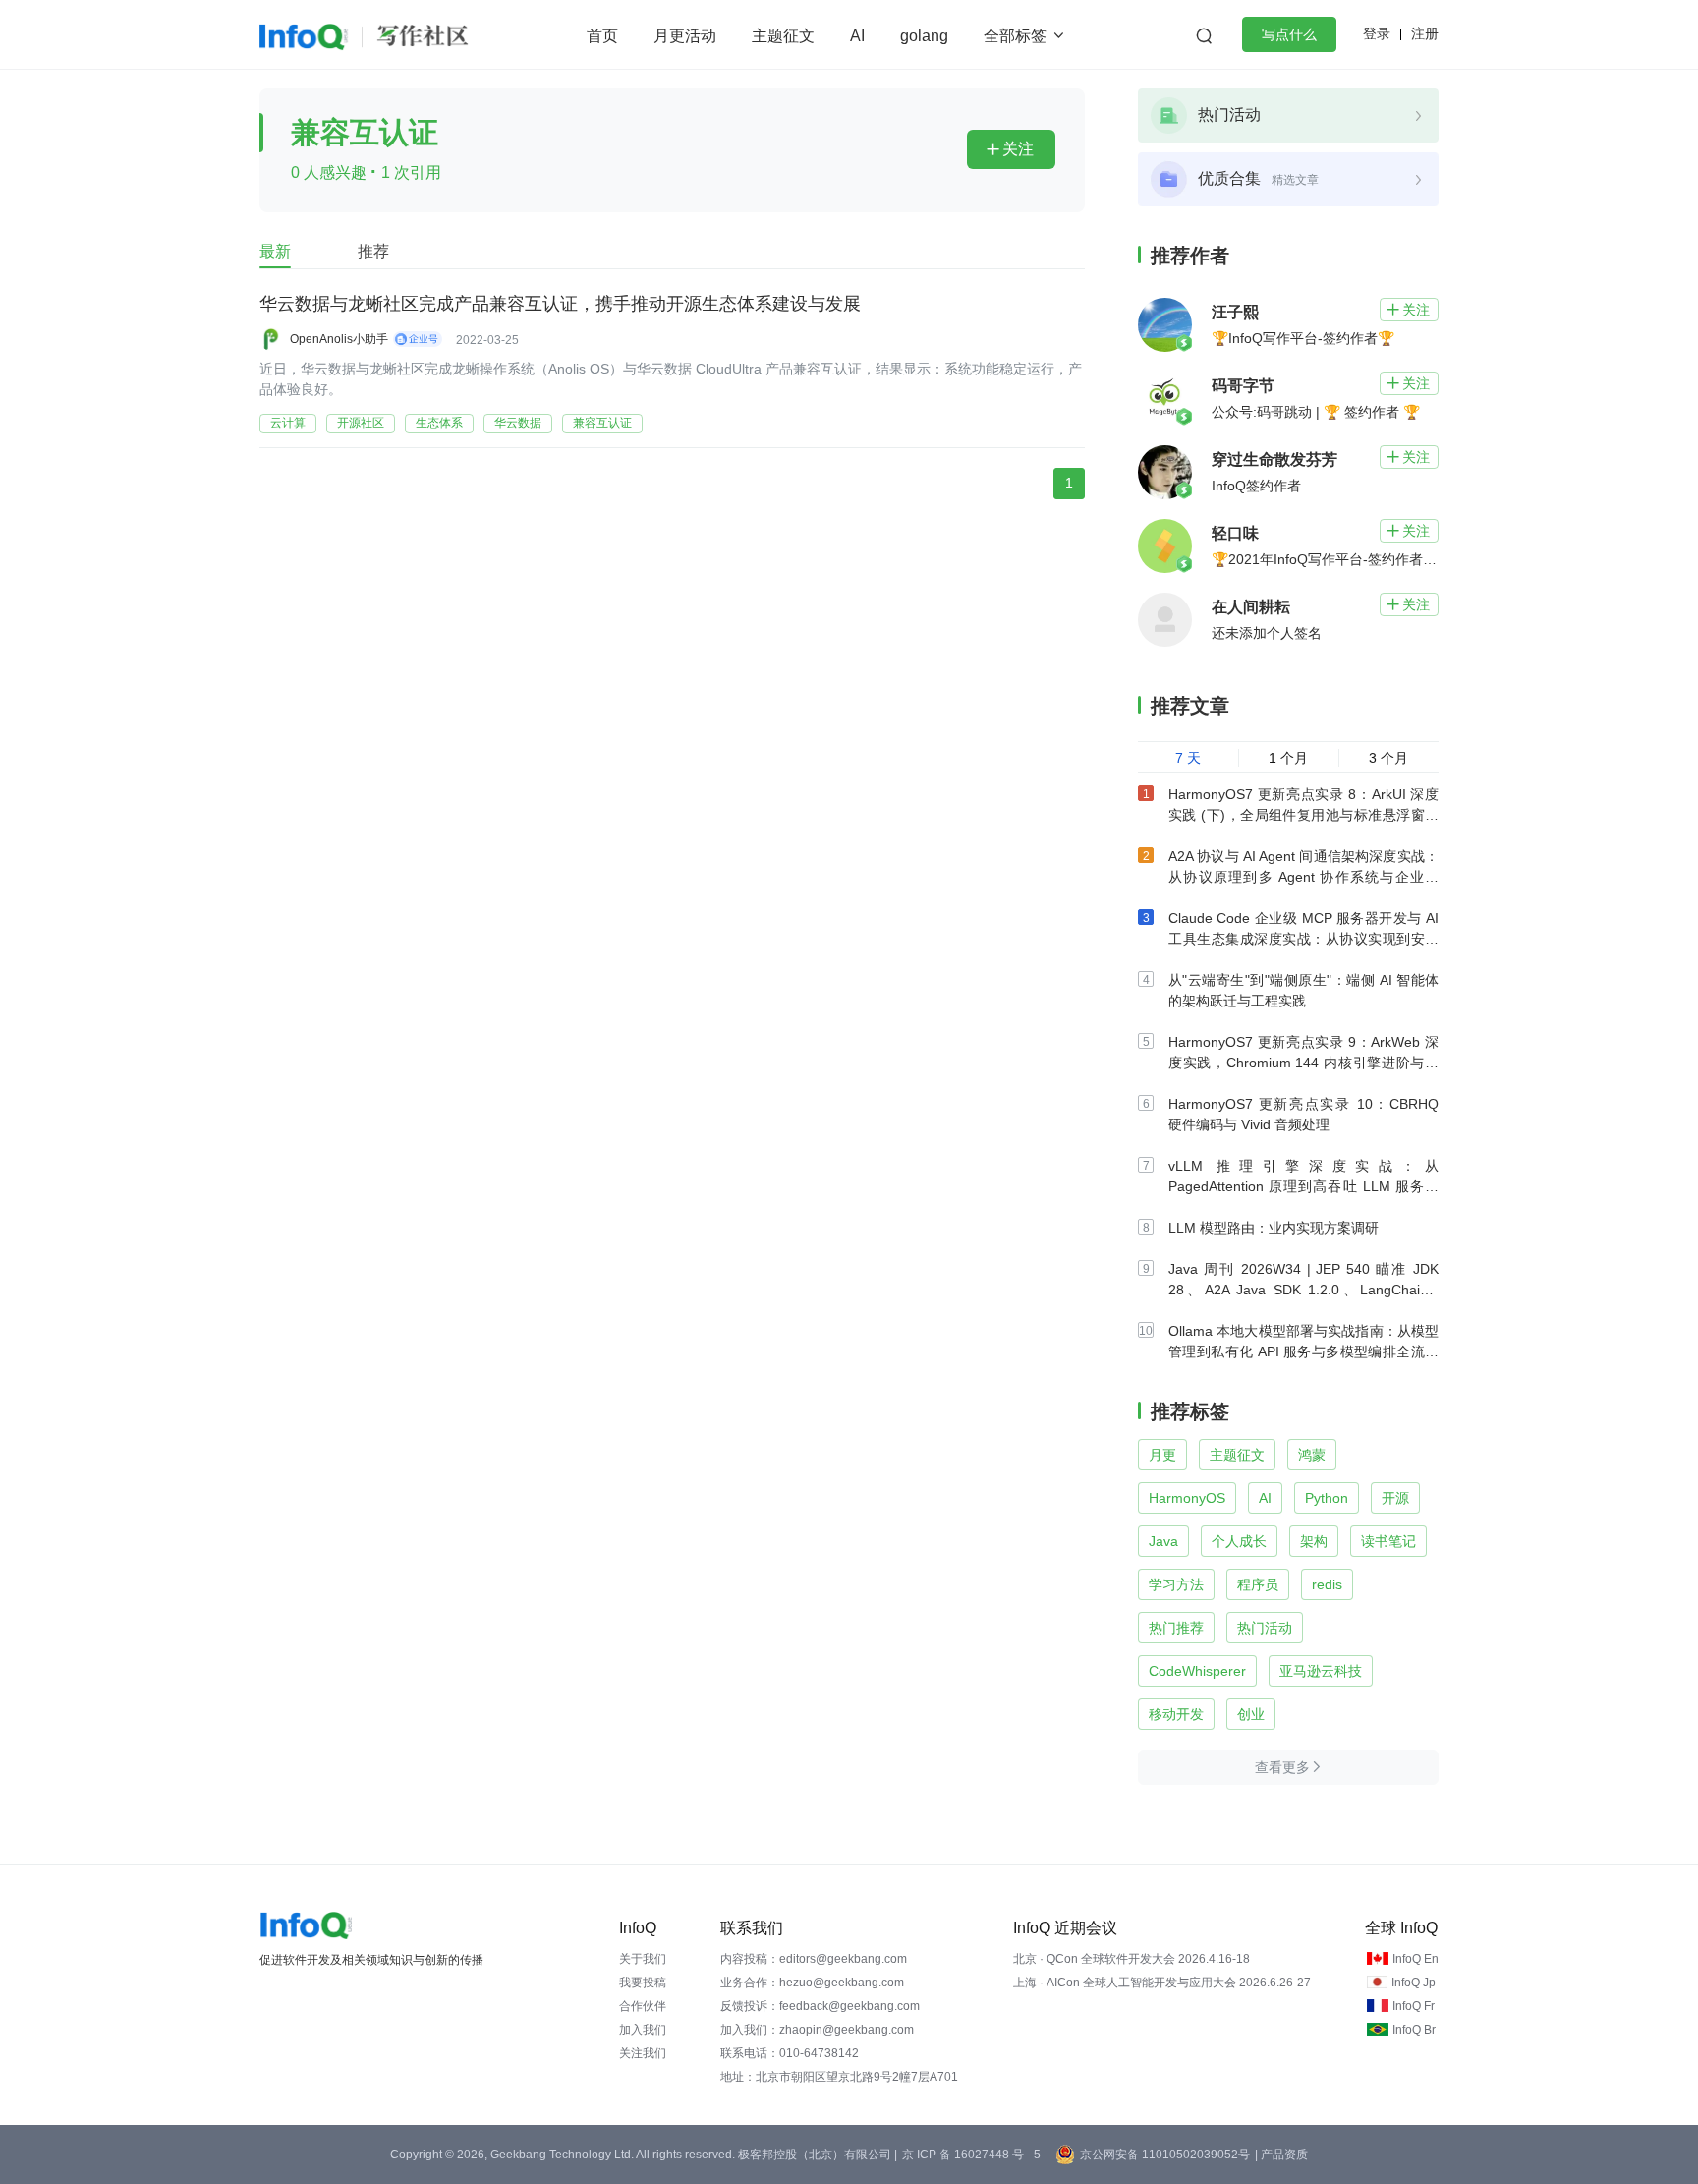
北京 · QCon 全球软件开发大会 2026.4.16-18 (1132, 1959)
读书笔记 (1388, 1541)
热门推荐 (1176, 1628)
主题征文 (783, 36)
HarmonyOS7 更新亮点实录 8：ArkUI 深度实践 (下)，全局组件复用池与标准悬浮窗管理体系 (1303, 815)
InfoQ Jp (1414, 1983)
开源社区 (361, 423)
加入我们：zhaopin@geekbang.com (817, 2030)
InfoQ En (1415, 1959)
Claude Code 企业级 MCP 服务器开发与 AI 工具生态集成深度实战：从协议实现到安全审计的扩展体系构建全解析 (1303, 939)
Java (1163, 1541)
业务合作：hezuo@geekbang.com (812, 1983)
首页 (602, 36)
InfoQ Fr (1414, 2006)
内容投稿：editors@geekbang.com (814, 1959)
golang (924, 36)
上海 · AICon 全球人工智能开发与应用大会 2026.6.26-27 (1162, 1983)
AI (857, 36)
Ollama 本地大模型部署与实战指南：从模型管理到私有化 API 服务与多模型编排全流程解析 (1303, 1351)
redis (1327, 1584)
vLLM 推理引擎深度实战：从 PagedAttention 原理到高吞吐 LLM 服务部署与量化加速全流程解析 (1303, 1186)
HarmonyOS (1187, 1498)
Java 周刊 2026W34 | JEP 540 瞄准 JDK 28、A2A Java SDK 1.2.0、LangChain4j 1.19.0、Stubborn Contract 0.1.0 (1303, 1290)
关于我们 (643, 1959)
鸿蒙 (1312, 1455)
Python (1327, 1498)
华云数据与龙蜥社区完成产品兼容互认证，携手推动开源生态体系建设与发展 (560, 304)
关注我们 (643, 2053)
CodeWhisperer (1197, 1671)
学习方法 (1176, 1584)
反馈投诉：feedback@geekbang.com (820, 2006)
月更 (1162, 1455)
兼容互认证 (602, 423)
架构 (1314, 1541)
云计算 (288, 423)
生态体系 (439, 423)
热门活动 (1265, 1628)
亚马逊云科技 (1321, 1671)
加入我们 (643, 2030)
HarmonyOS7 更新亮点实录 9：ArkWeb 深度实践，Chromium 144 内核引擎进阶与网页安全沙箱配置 (1303, 1063)
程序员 (1258, 1584)
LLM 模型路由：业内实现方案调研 (1273, 1228)
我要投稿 (643, 1983)
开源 (1395, 1498)
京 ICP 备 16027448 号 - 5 (971, 2155)
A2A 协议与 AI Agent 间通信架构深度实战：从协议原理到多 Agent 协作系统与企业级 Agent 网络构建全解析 (1303, 877)
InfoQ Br (1414, 2030)
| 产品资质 (1281, 2155)
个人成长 (1239, 1541)
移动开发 (1176, 1714)
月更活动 (685, 36)
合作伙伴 (643, 2006)
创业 (1251, 1714)
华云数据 (518, 423)
